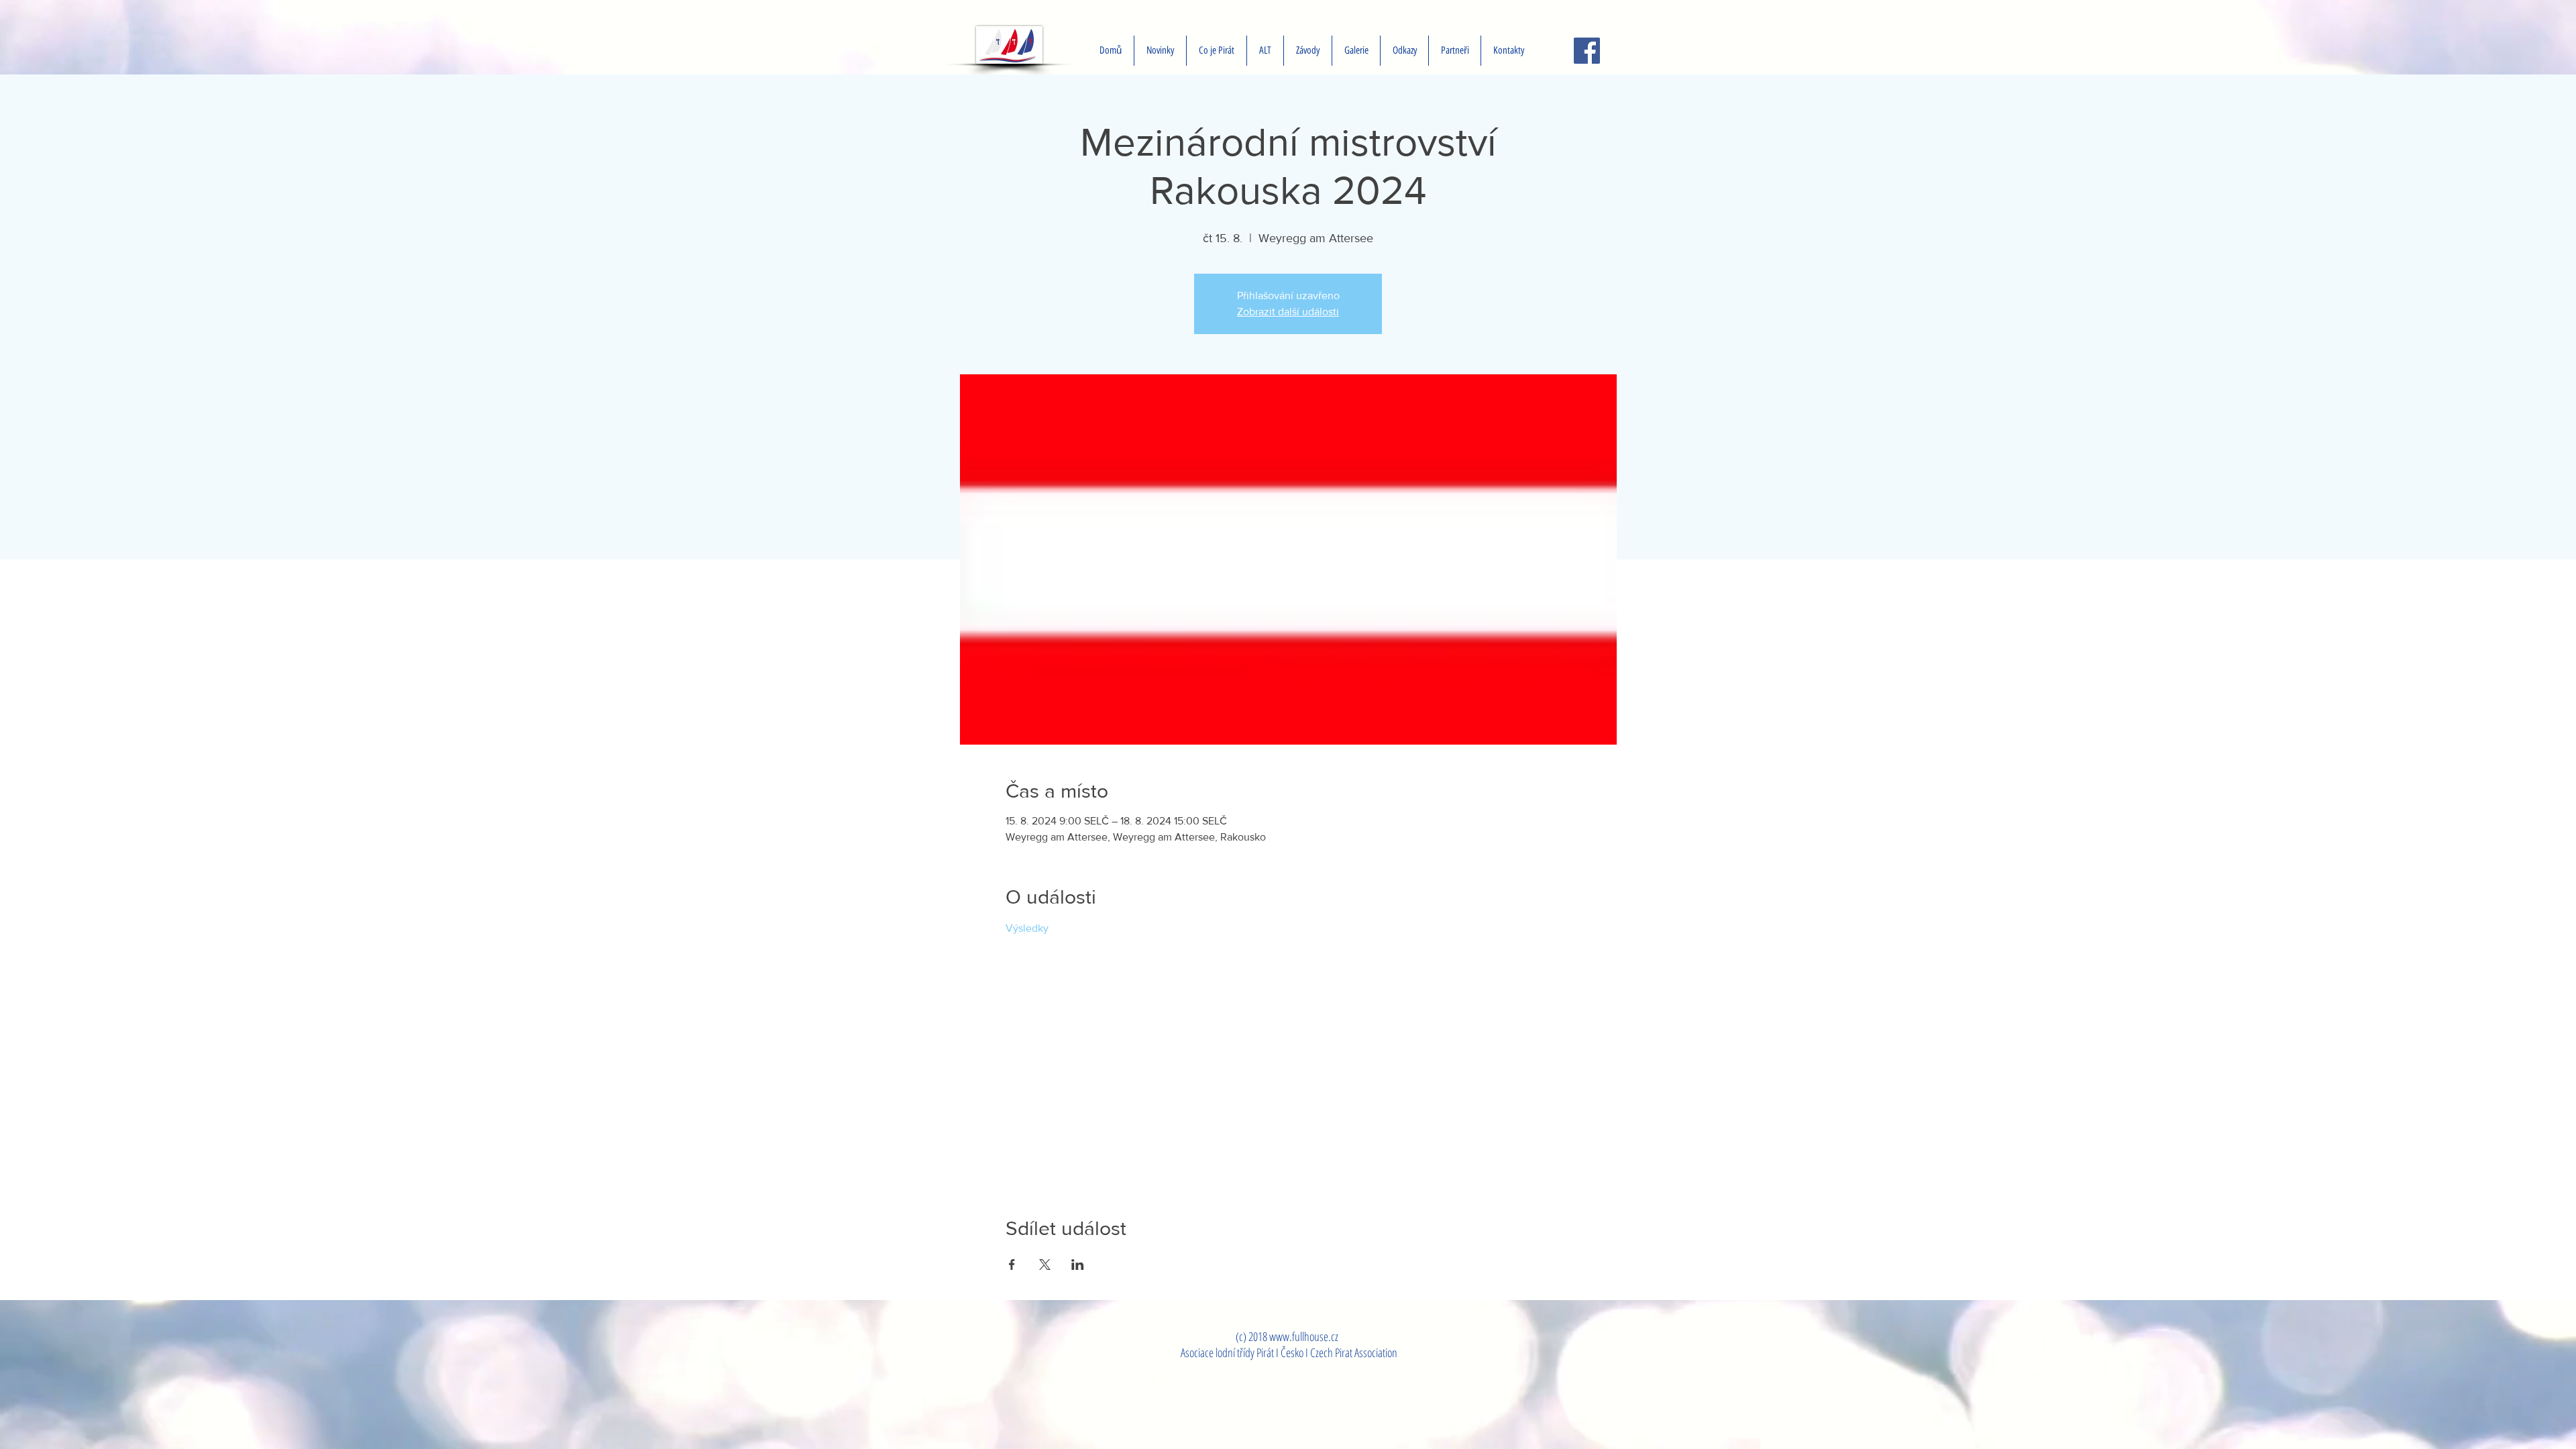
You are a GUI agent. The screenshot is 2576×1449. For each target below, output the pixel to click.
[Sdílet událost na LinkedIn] (1078, 1265)
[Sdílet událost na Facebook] (1012, 1265)
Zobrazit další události (1288, 312)
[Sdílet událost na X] (1045, 1265)
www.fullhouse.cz (1304, 1336)
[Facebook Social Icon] (1587, 51)
